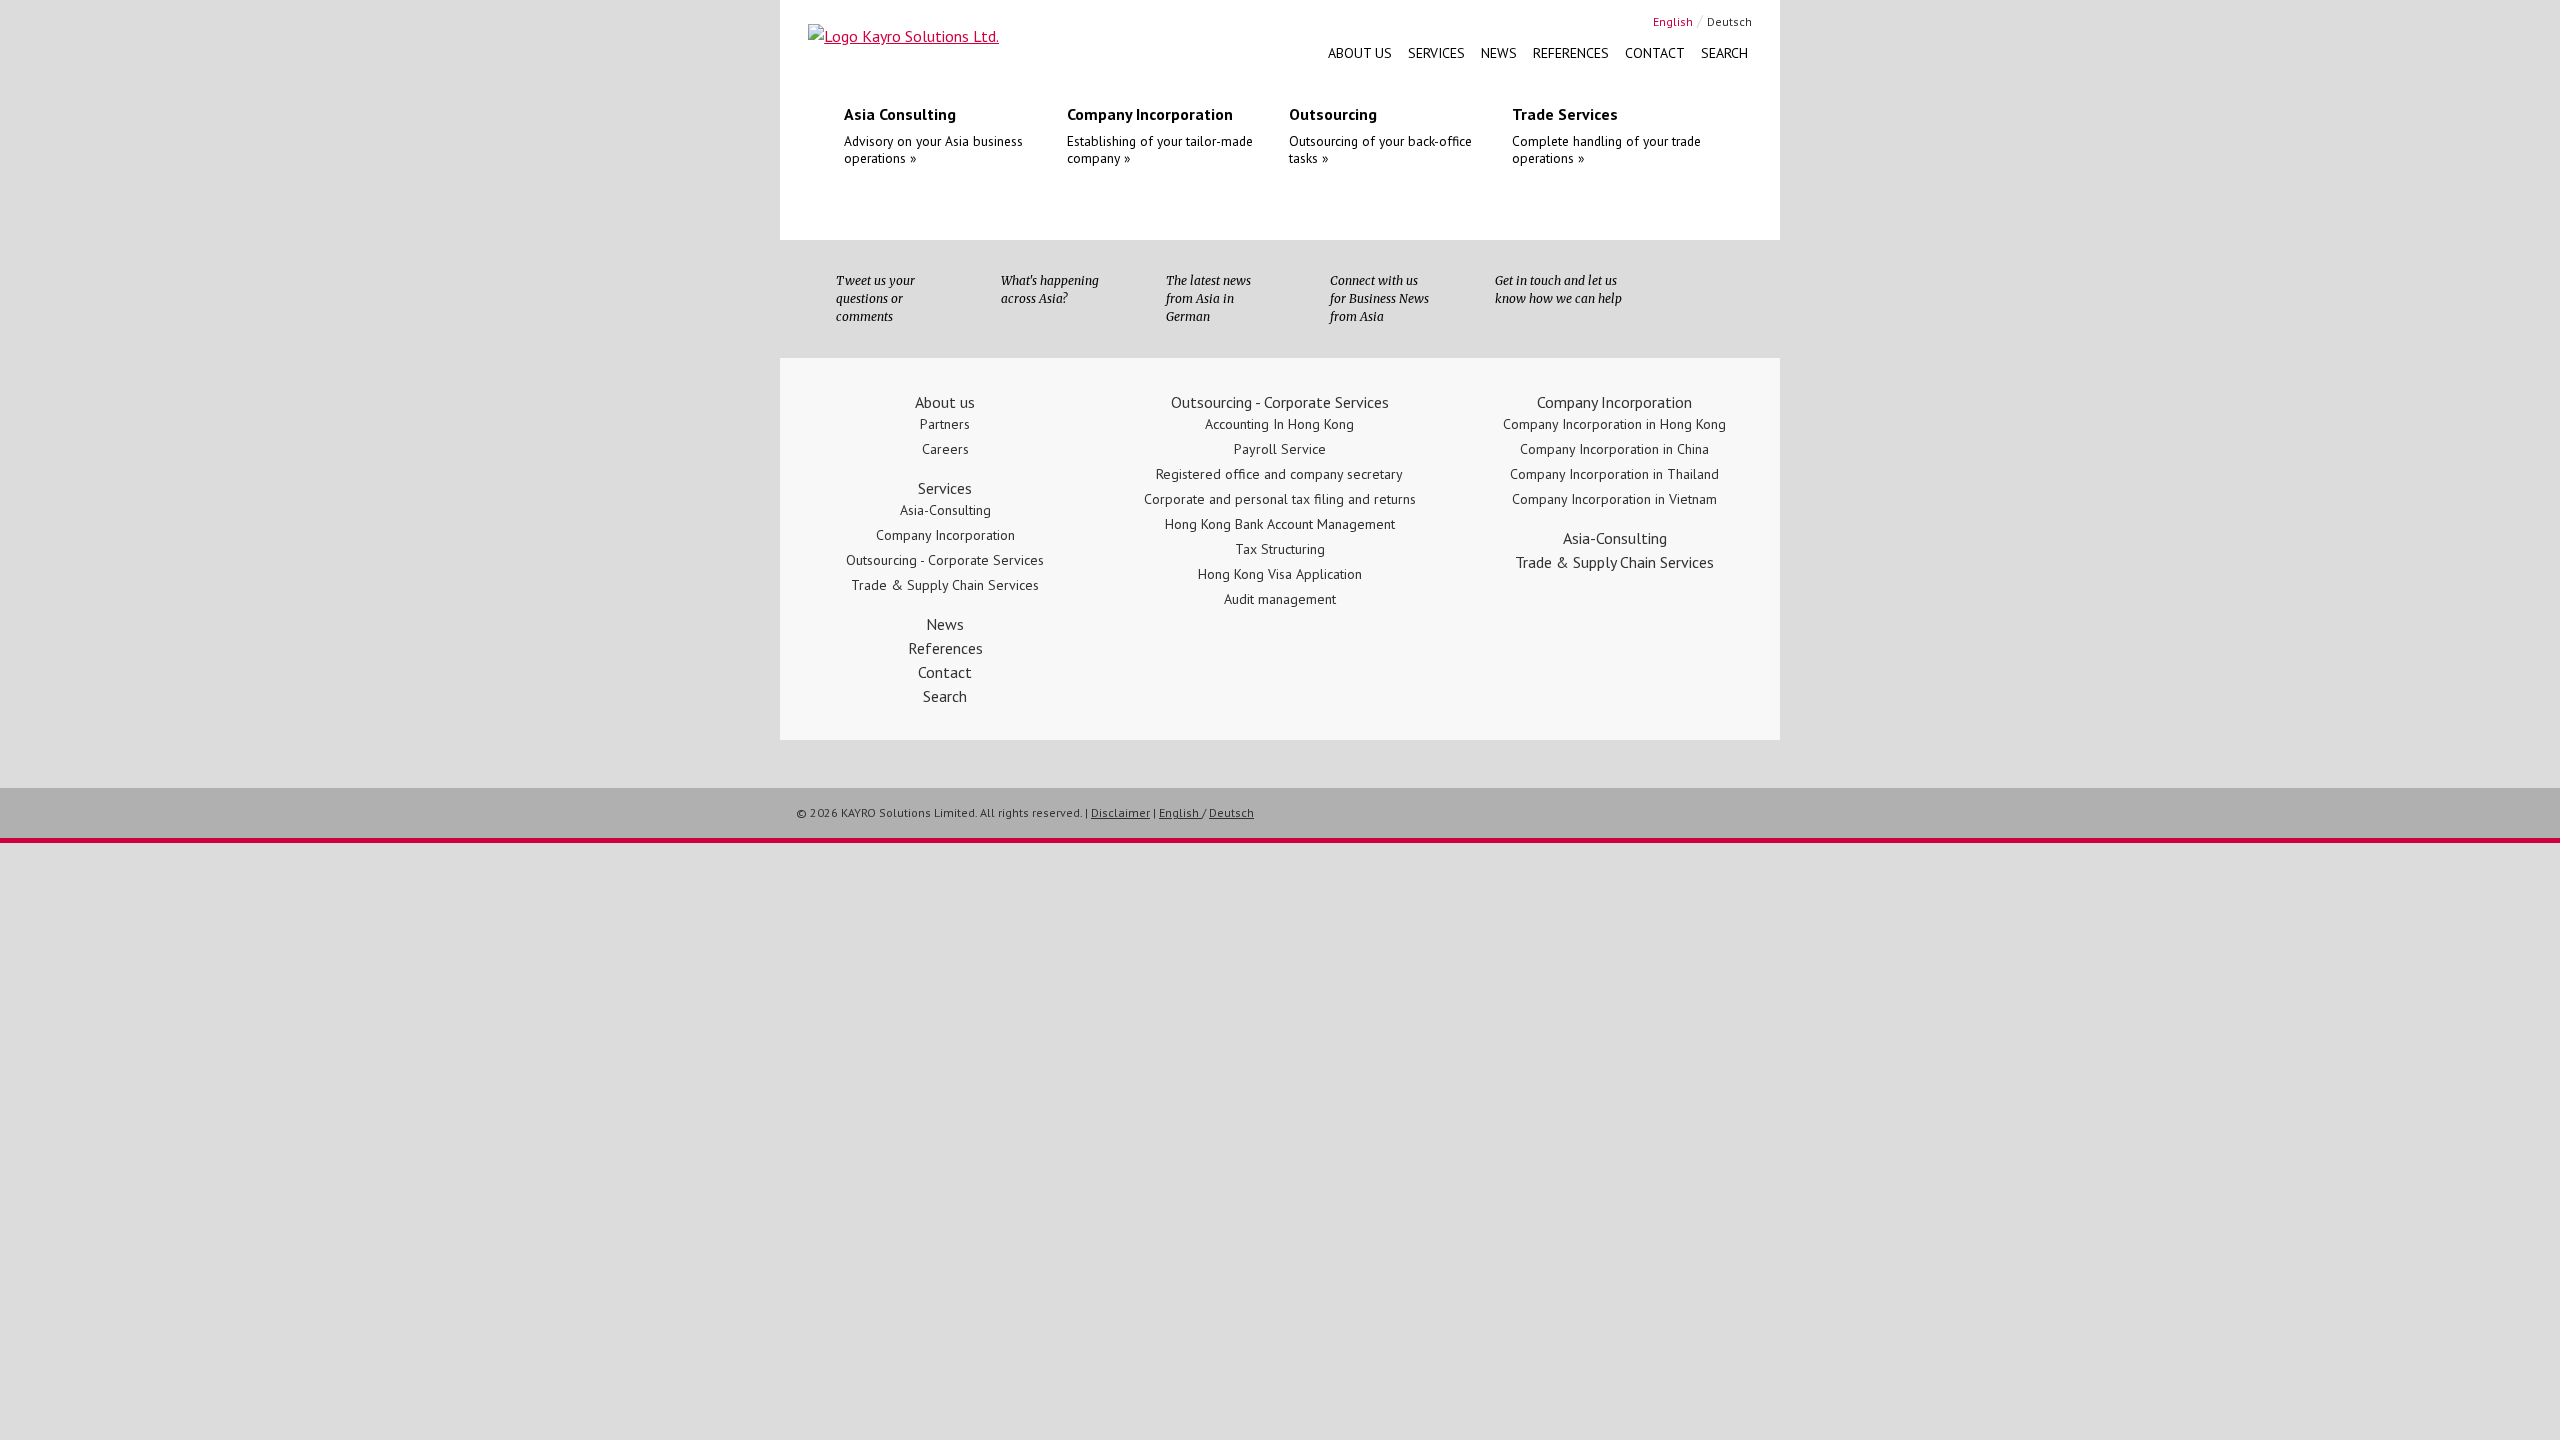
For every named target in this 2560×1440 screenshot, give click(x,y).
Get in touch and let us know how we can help (1558, 289)
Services (1436, 53)
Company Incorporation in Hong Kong (1614, 424)
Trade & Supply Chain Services (945, 585)
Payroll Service (1280, 449)
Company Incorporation (945, 535)
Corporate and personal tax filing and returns (1280, 499)
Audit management (1280, 599)
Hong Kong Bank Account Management (1280, 524)
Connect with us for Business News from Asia (1379, 298)
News (1499, 53)
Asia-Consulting (945, 510)
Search (1724, 53)
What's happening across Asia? (1050, 289)
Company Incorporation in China (1614, 449)
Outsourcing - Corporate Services (945, 560)
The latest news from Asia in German (1208, 298)
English (1673, 21)
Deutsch (1729, 21)
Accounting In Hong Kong (1279, 424)
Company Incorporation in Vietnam (1614, 499)
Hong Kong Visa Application (1280, 574)
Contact (1655, 53)
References (1571, 53)
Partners (945, 424)
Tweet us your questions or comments (875, 298)
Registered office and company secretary (1279, 474)
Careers (945, 449)
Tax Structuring (1280, 549)
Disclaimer (1120, 812)
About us (1360, 53)
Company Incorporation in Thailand (1614, 474)
